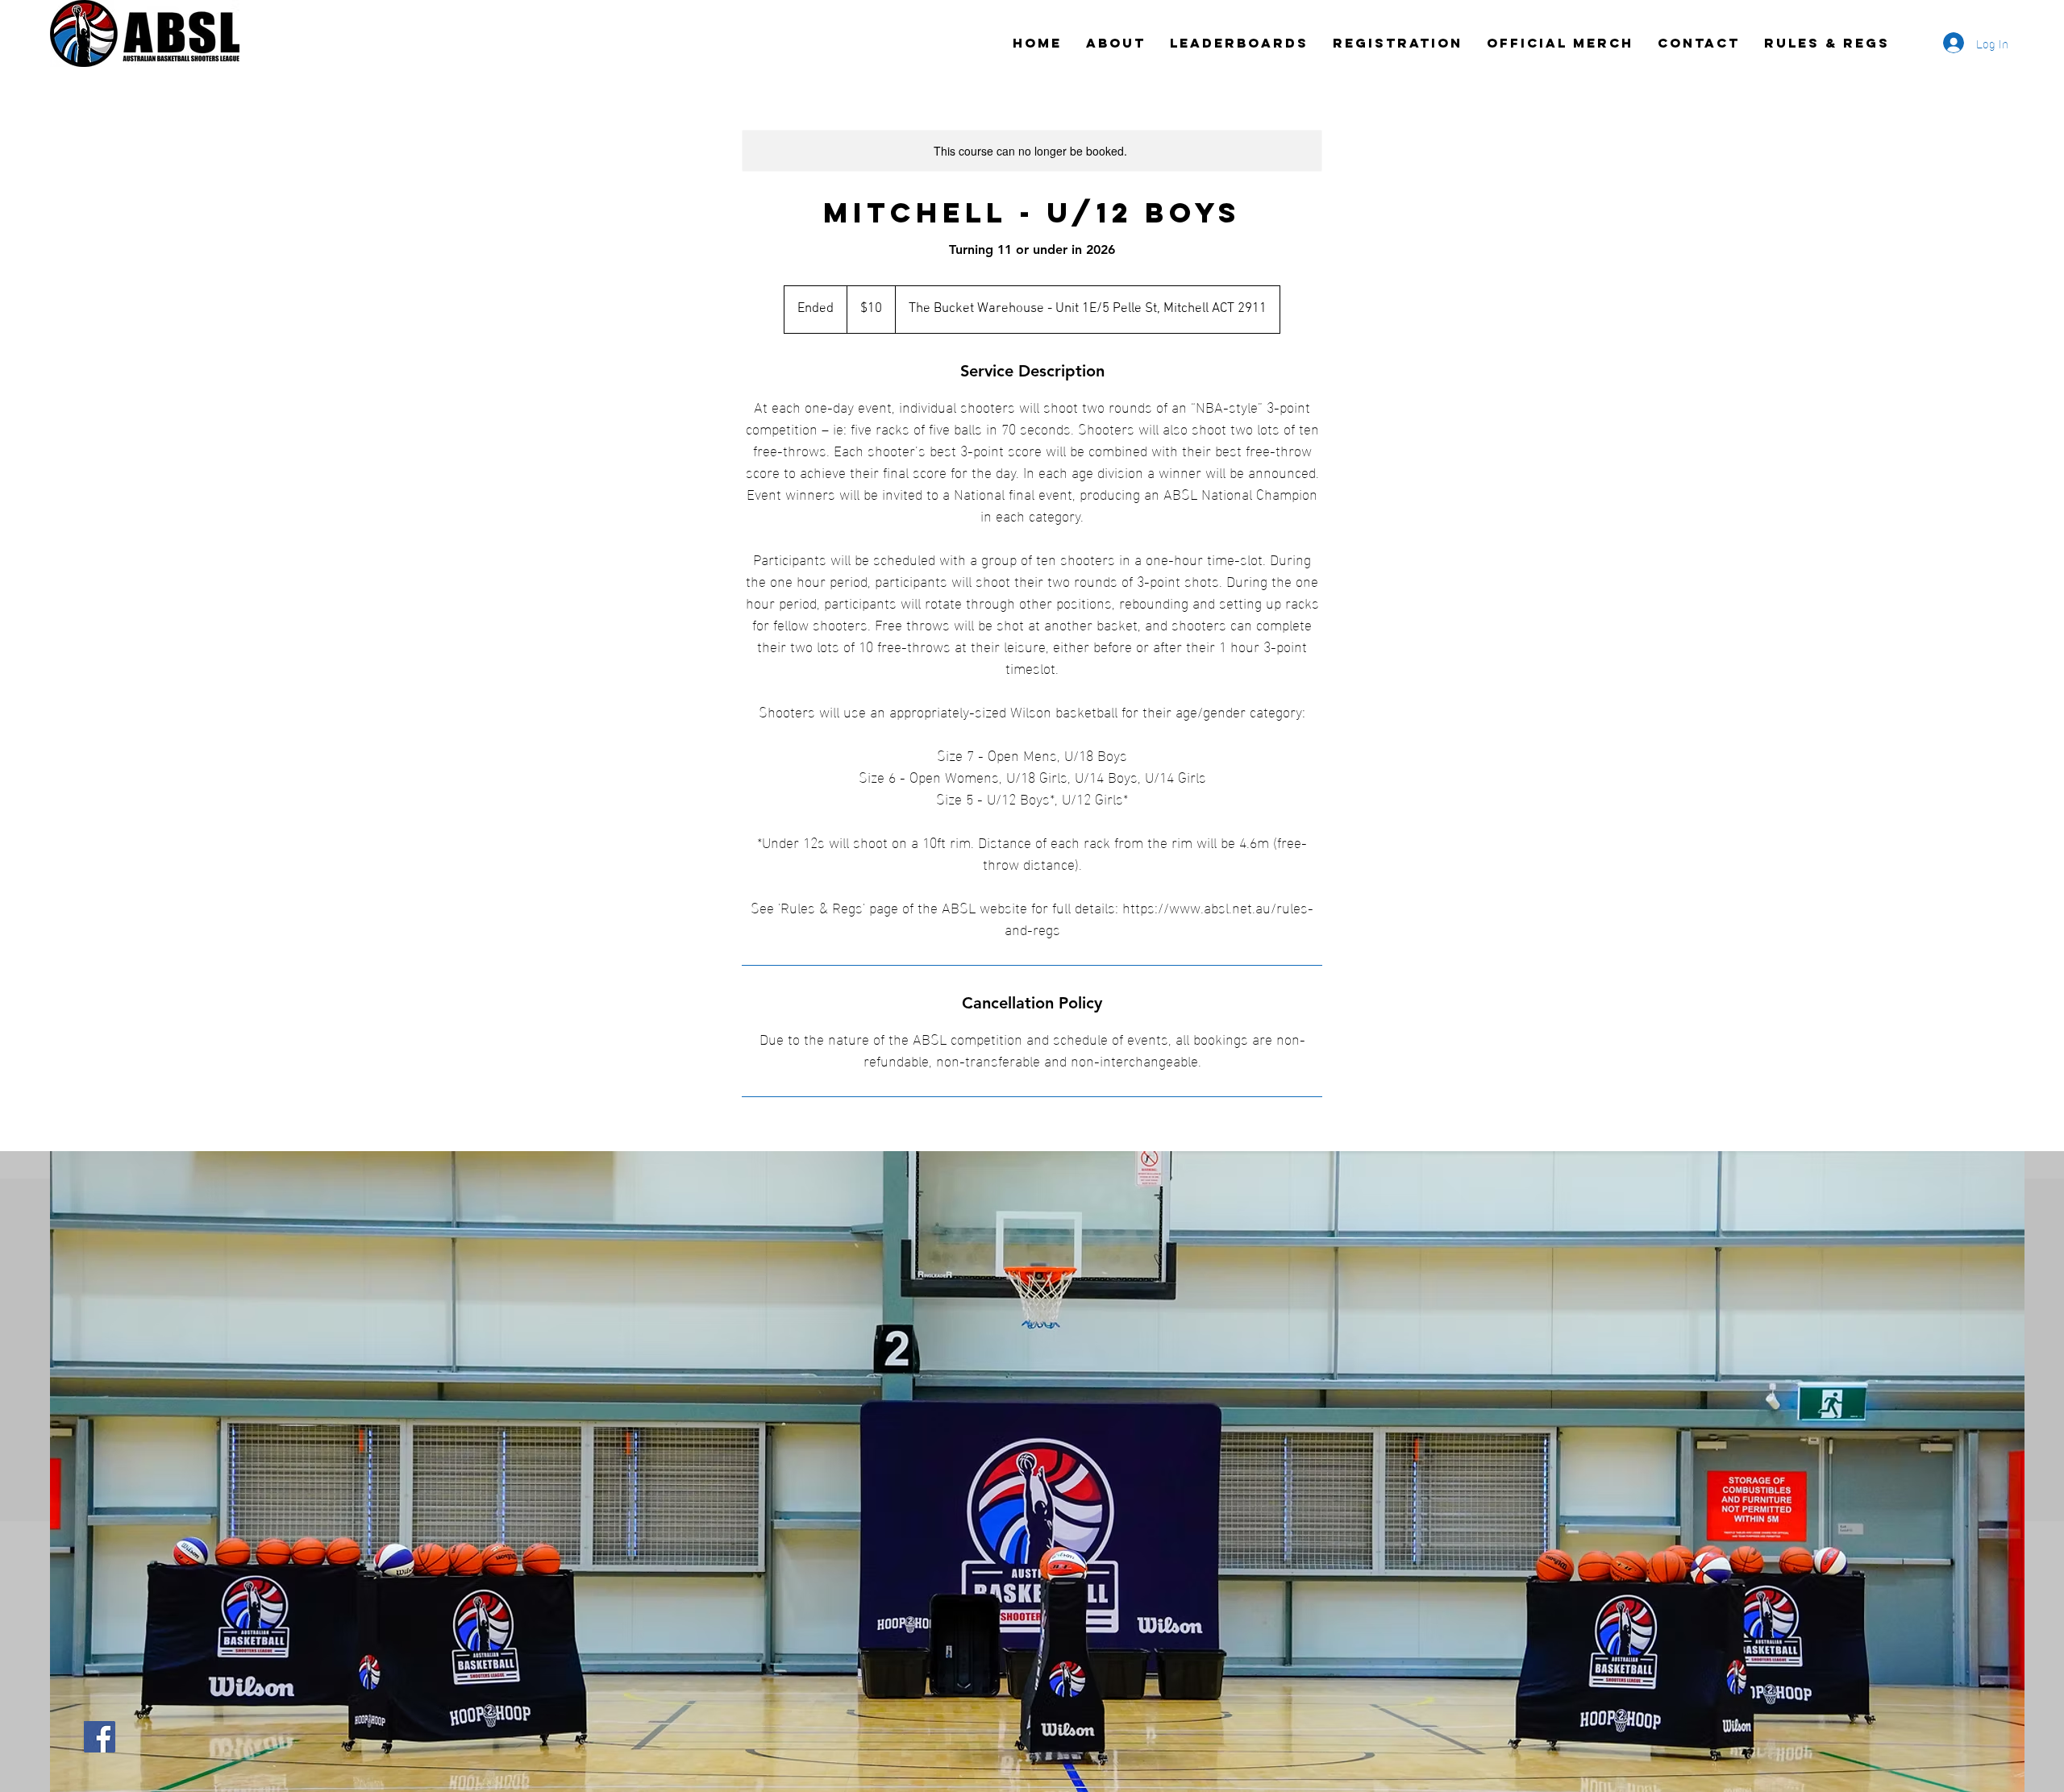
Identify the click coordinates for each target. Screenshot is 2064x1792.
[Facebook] (100, 1737)
